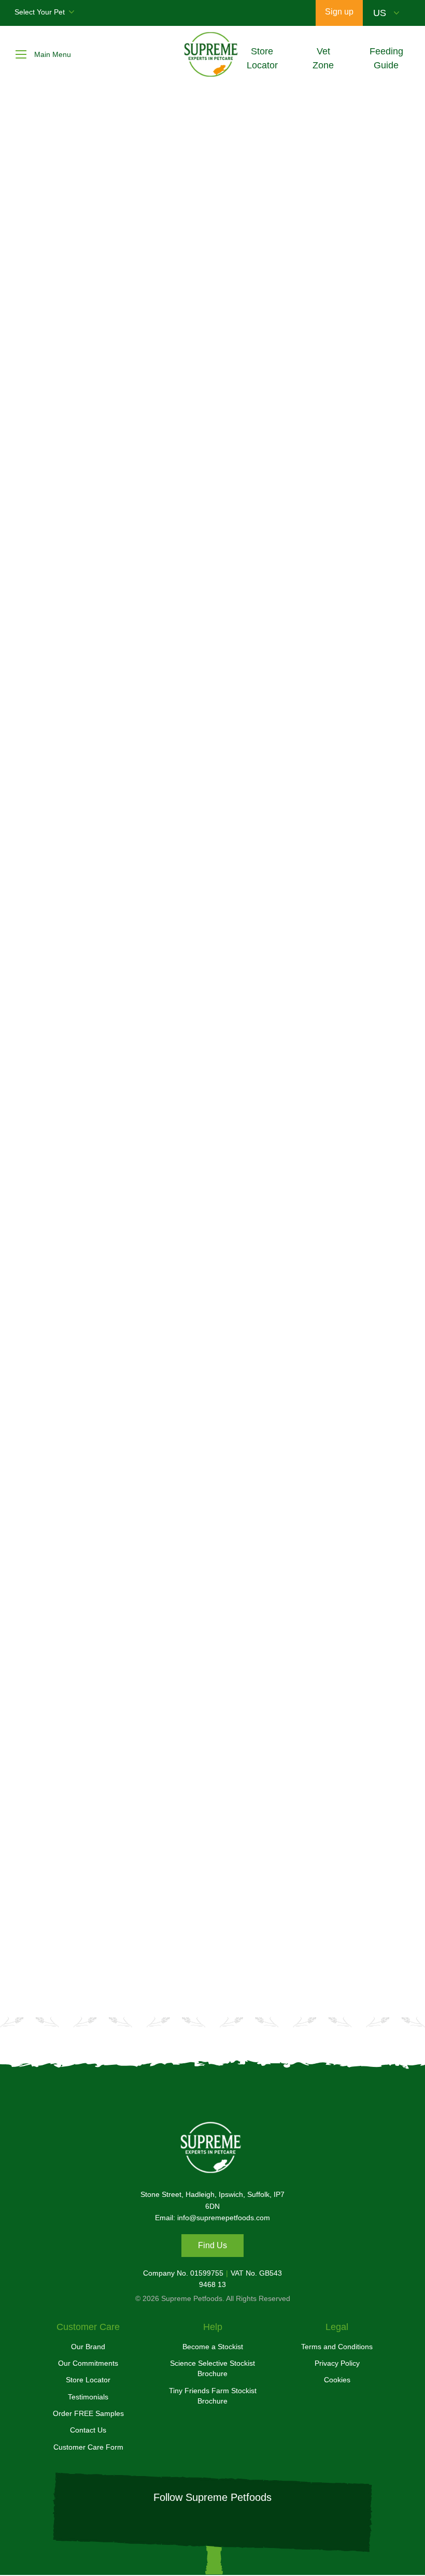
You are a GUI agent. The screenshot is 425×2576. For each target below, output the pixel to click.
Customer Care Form (88, 2447)
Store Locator (88, 2380)
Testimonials (88, 2397)
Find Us (212, 2245)
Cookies (337, 2380)
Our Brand (88, 2347)
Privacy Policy (337, 2363)
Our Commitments (88, 2363)
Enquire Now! (280, 1918)
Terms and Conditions (337, 2347)
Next (324, 1643)
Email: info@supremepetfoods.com (212, 2218)
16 (268, 1643)
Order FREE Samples (88, 2413)
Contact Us (88, 2430)
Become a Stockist (213, 2347)
